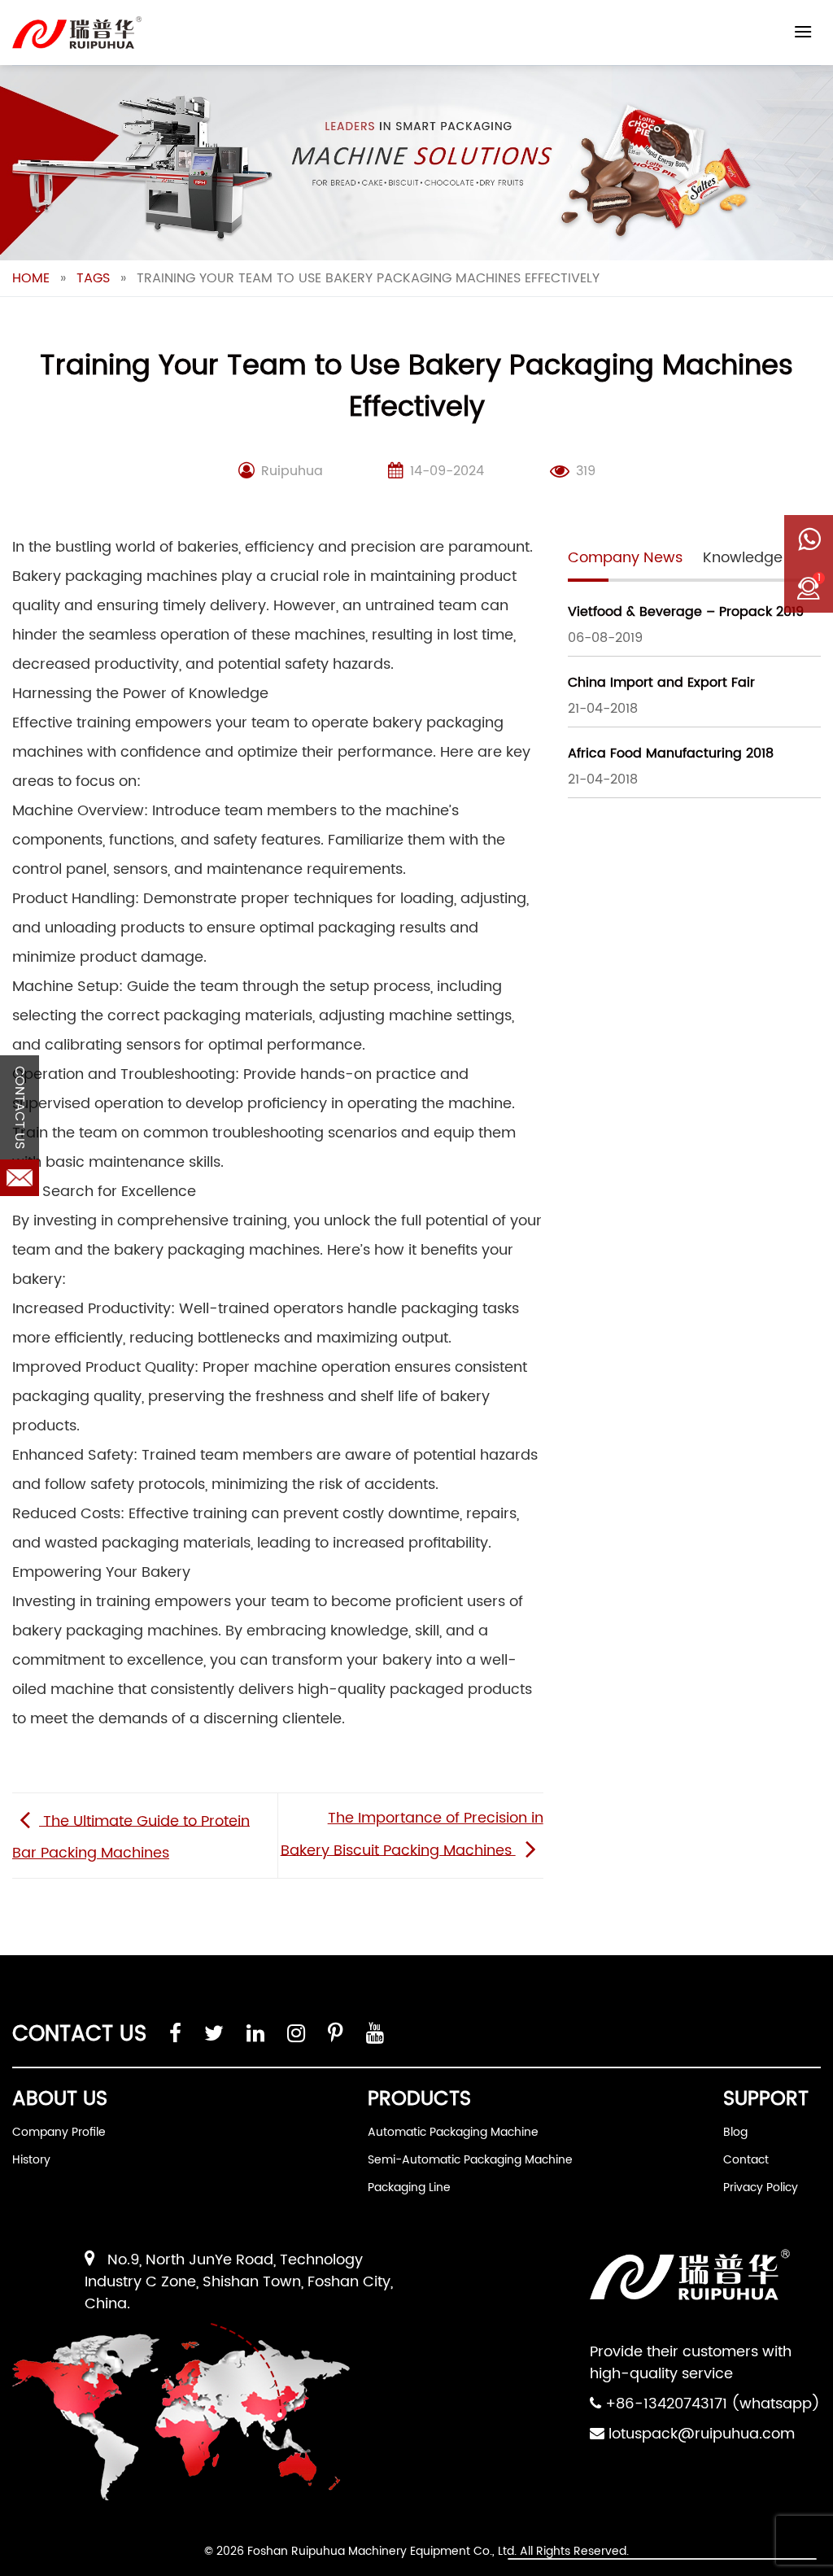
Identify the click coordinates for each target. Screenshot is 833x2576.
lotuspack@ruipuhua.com (702, 2434)
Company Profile (59, 2132)
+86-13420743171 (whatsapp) (713, 2404)
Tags (93, 278)
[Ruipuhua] (77, 33)
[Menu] (803, 31)
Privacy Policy (761, 2187)
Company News (625, 558)
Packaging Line (409, 2187)
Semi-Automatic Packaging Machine (470, 2160)
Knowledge (743, 558)
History (31, 2160)
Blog (735, 2132)
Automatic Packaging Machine (453, 2132)
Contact (746, 2160)
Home (31, 278)
